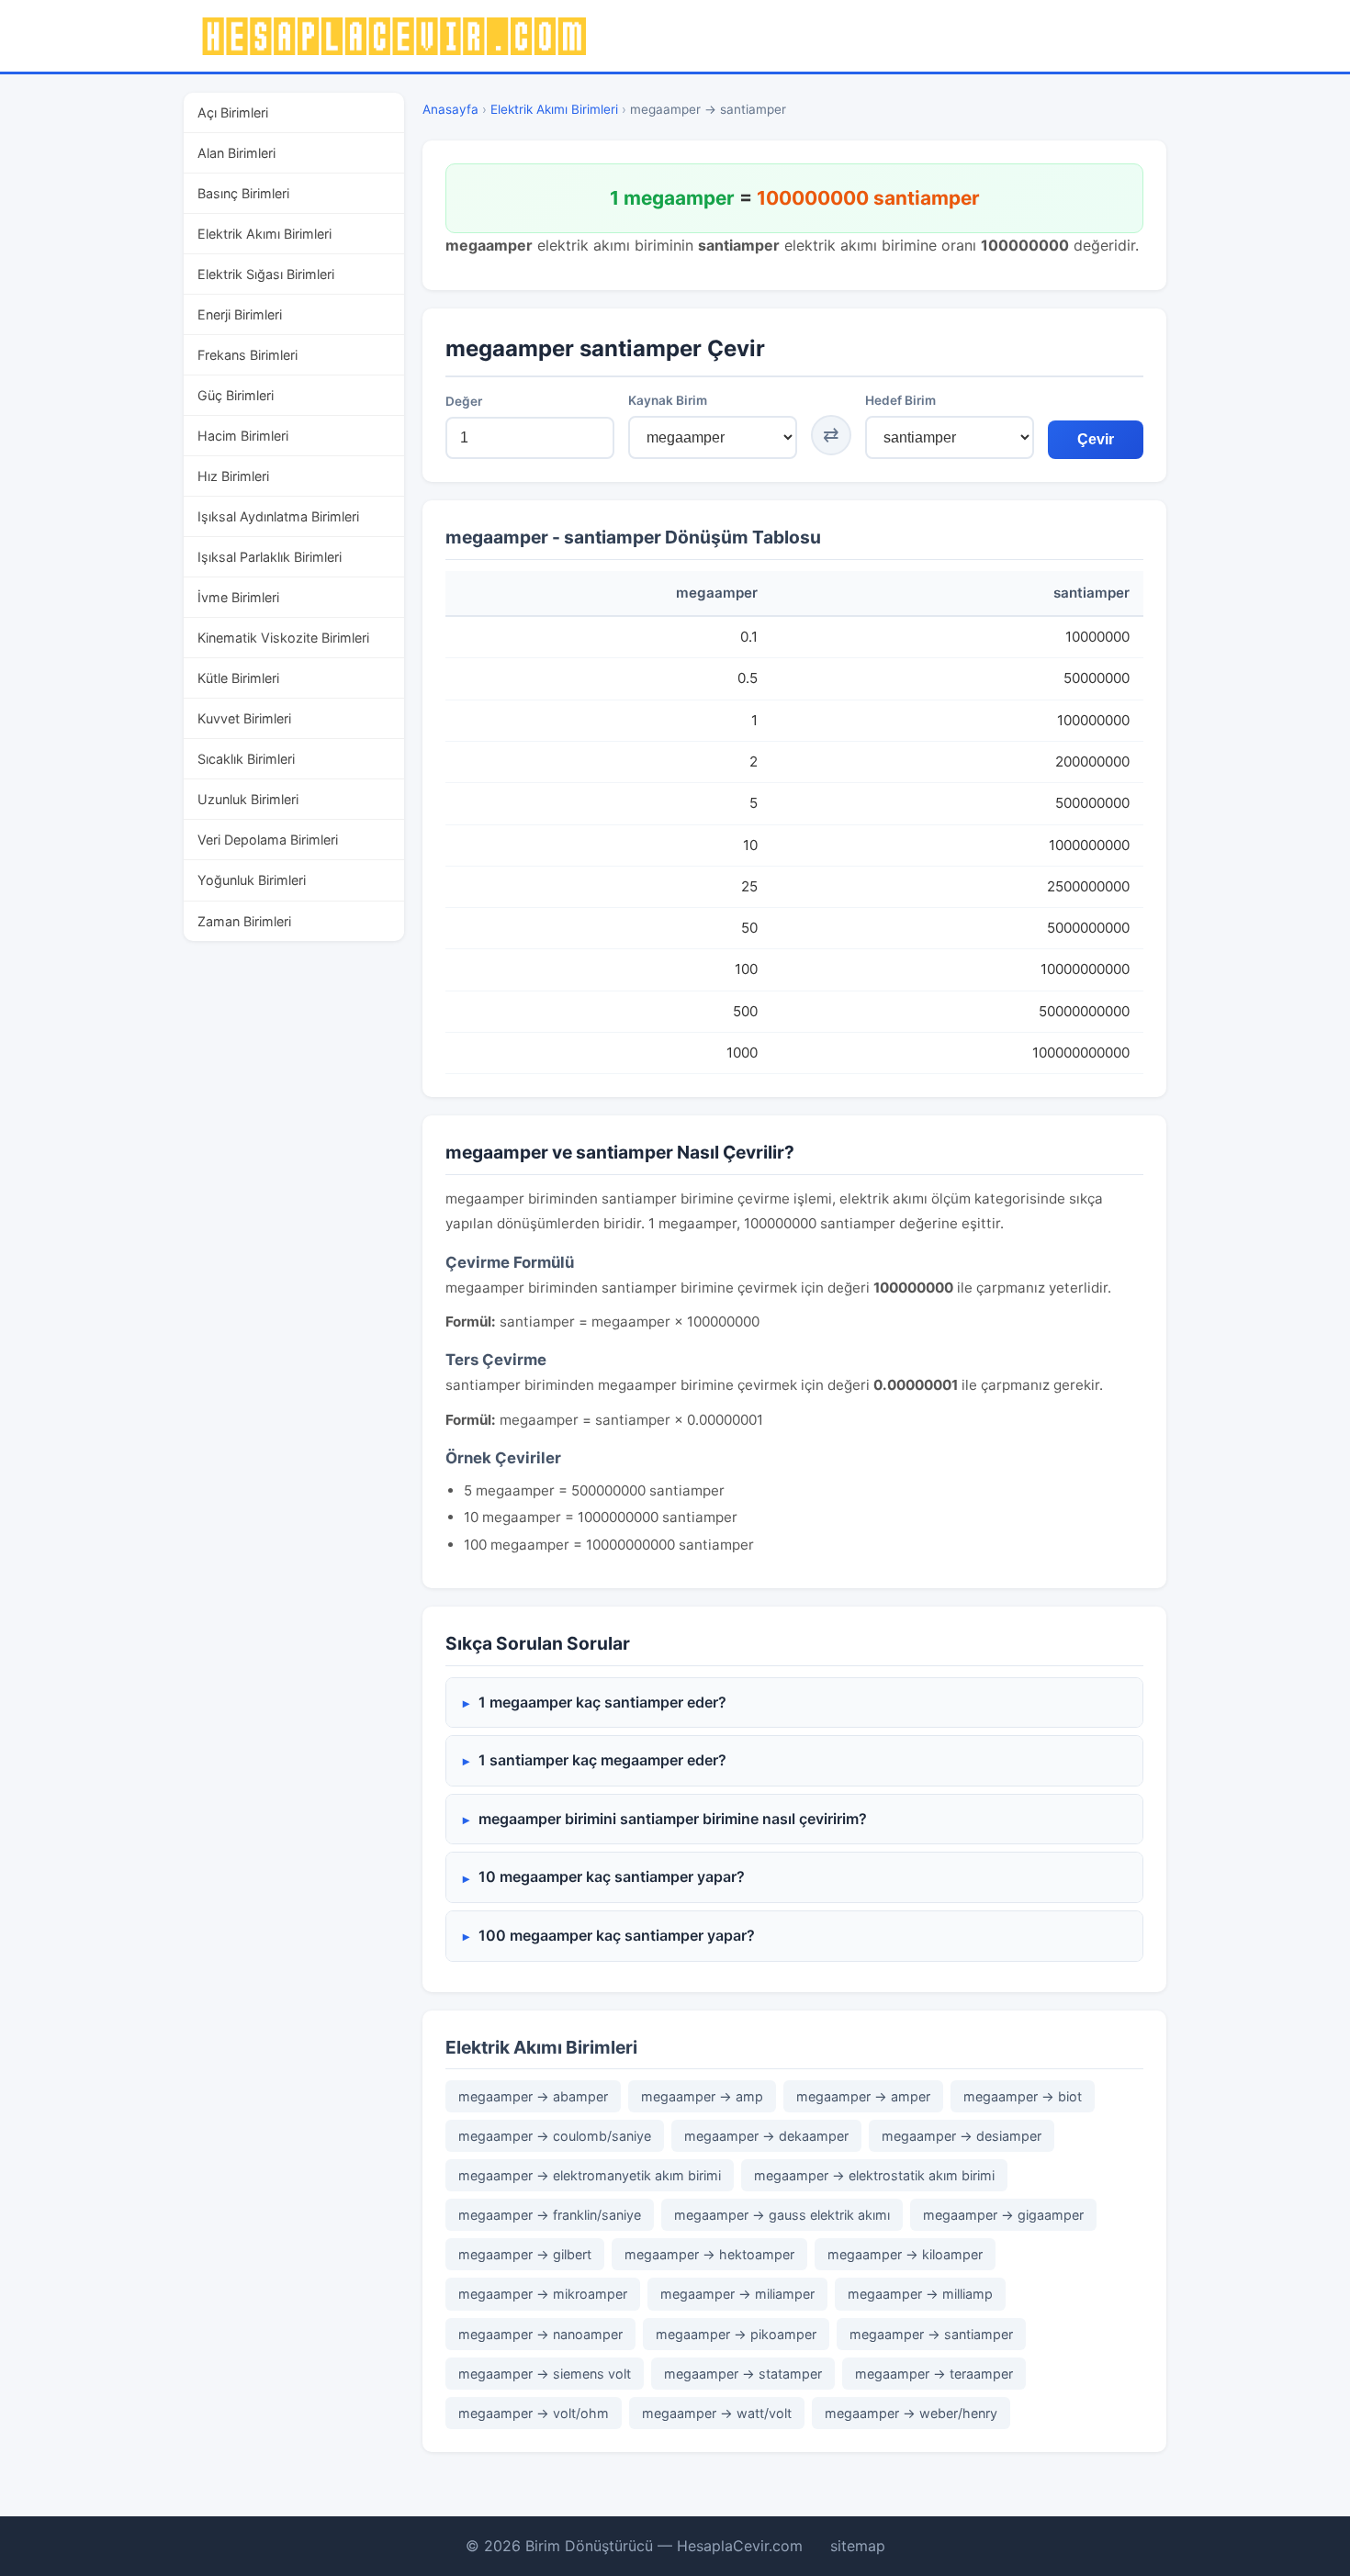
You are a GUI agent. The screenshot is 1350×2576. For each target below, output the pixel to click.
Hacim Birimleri (243, 436)
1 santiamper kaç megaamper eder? (602, 1760)
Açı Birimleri (233, 112)
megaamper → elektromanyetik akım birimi (590, 2175)
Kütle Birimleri (238, 678)
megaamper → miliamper (737, 2294)
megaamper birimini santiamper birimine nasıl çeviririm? (673, 1819)
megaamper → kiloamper (905, 2254)
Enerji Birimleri (240, 314)
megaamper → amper (863, 2096)
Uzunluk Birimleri (248, 799)
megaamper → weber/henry (911, 2413)
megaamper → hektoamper (709, 2254)
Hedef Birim (900, 400)
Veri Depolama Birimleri (268, 840)
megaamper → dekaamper (766, 2136)
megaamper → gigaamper (1003, 2215)
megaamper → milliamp (920, 2294)
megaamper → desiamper (962, 2136)
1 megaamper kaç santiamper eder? (602, 1702)
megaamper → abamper (533, 2096)
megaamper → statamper (743, 2374)
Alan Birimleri (236, 153)
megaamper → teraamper (934, 2374)
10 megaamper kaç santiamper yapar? (612, 1876)
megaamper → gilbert (525, 2254)
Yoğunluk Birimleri (252, 880)
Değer (464, 401)
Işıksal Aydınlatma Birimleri (278, 516)
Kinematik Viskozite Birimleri (283, 638)
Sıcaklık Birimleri (246, 759)
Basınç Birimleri (243, 193)
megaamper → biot (1023, 2096)
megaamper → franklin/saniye (550, 2215)
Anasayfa (450, 109)
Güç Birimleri (236, 395)
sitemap (858, 2546)
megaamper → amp (702, 2096)
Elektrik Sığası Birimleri (266, 274)
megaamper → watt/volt (717, 2413)
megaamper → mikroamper (543, 2294)
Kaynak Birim (668, 400)
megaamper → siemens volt (545, 2374)
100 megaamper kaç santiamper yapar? (617, 1935)
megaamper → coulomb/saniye (555, 2136)
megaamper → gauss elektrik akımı (782, 2215)
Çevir (1096, 439)
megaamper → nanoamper (540, 2334)
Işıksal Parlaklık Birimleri (270, 557)
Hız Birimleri (233, 476)
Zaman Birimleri (244, 921)
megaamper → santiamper (931, 2334)
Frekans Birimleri (247, 355)
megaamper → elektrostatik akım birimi (874, 2175)
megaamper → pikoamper (736, 2334)
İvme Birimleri (238, 597)
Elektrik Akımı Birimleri (264, 234)
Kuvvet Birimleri (244, 718)
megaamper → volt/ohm (534, 2413)
